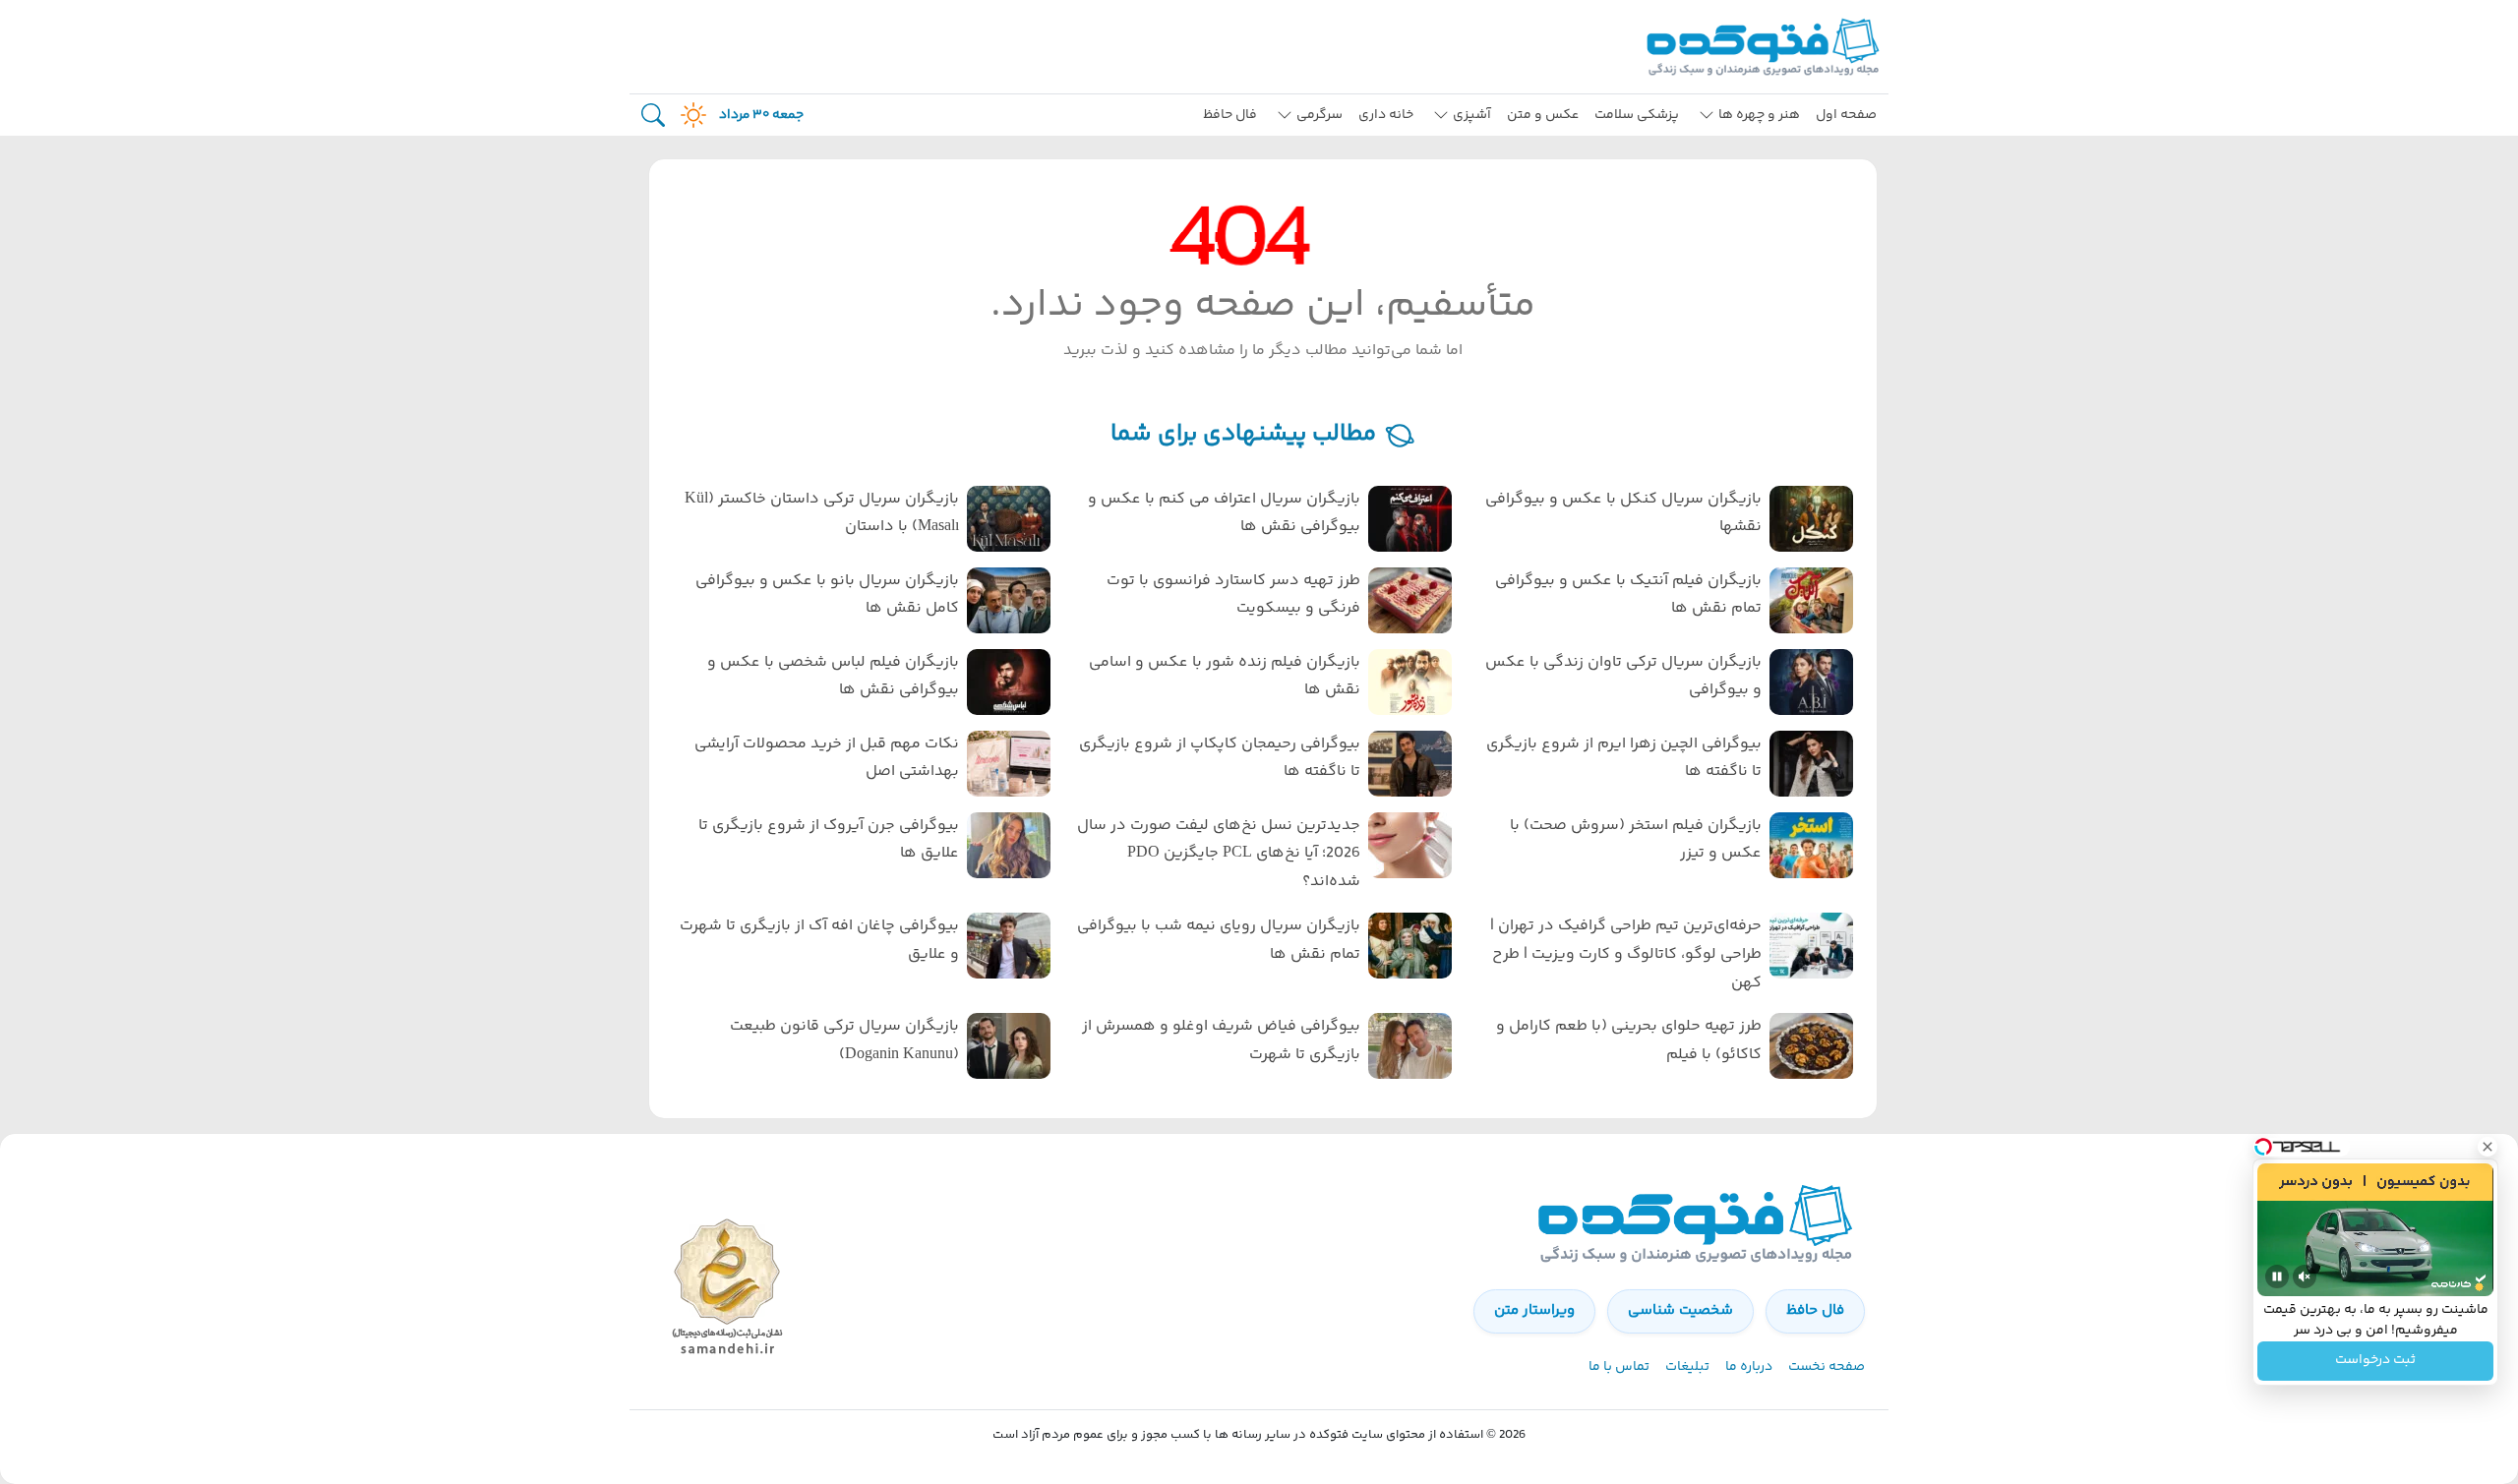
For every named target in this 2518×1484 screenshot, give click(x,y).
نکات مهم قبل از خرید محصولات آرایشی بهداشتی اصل (827, 758)
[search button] (653, 116)
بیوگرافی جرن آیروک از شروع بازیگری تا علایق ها (829, 840)
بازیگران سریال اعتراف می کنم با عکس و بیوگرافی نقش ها (1224, 513)
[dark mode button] (689, 115)
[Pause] (2277, 1276)
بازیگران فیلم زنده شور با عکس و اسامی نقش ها (1225, 677)
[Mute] (2305, 1276)
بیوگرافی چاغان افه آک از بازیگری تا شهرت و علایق (819, 940)
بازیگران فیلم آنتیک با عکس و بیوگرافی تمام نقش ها (1628, 595)
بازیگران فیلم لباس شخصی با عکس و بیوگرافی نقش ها (833, 677)
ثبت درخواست (2375, 1361)
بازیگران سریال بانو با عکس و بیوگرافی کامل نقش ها (827, 595)
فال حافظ (1230, 115)
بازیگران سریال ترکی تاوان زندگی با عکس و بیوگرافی (1623, 677)
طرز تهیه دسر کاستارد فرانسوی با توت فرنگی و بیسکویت (1233, 595)
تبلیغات (1687, 1367)
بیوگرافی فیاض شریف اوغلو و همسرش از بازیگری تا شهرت (1221, 1040)
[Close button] (2488, 1147)
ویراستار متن (1534, 1310)
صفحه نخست (1827, 1367)
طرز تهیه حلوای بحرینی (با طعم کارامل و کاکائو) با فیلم (1629, 1040)
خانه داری (1386, 115)
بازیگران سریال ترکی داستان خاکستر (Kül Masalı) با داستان (822, 513)
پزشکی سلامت (1637, 115)
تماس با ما (1619, 1367)
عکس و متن (1543, 115)
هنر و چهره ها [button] (1759, 115)
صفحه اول (1846, 115)
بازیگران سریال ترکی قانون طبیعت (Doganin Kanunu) (844, 1040)
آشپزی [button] (1472, 115)
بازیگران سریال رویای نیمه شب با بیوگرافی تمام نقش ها (1219, 940)
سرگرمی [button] (1319, 115)
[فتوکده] (1766, 47)
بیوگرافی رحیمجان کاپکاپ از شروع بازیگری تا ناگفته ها (1220, 758)
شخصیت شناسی (1680, 1310)
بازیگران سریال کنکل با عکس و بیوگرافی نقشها (1623, 513)
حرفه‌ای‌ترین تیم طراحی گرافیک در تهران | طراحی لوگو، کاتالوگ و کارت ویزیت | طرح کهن (1626, 954)
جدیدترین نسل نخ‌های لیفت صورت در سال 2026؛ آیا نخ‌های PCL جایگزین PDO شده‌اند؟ (1219, 854)
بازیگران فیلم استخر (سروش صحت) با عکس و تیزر (1636, 840)
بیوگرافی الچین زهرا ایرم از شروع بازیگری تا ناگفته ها (1624, 758)
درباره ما (1749, 1367)
